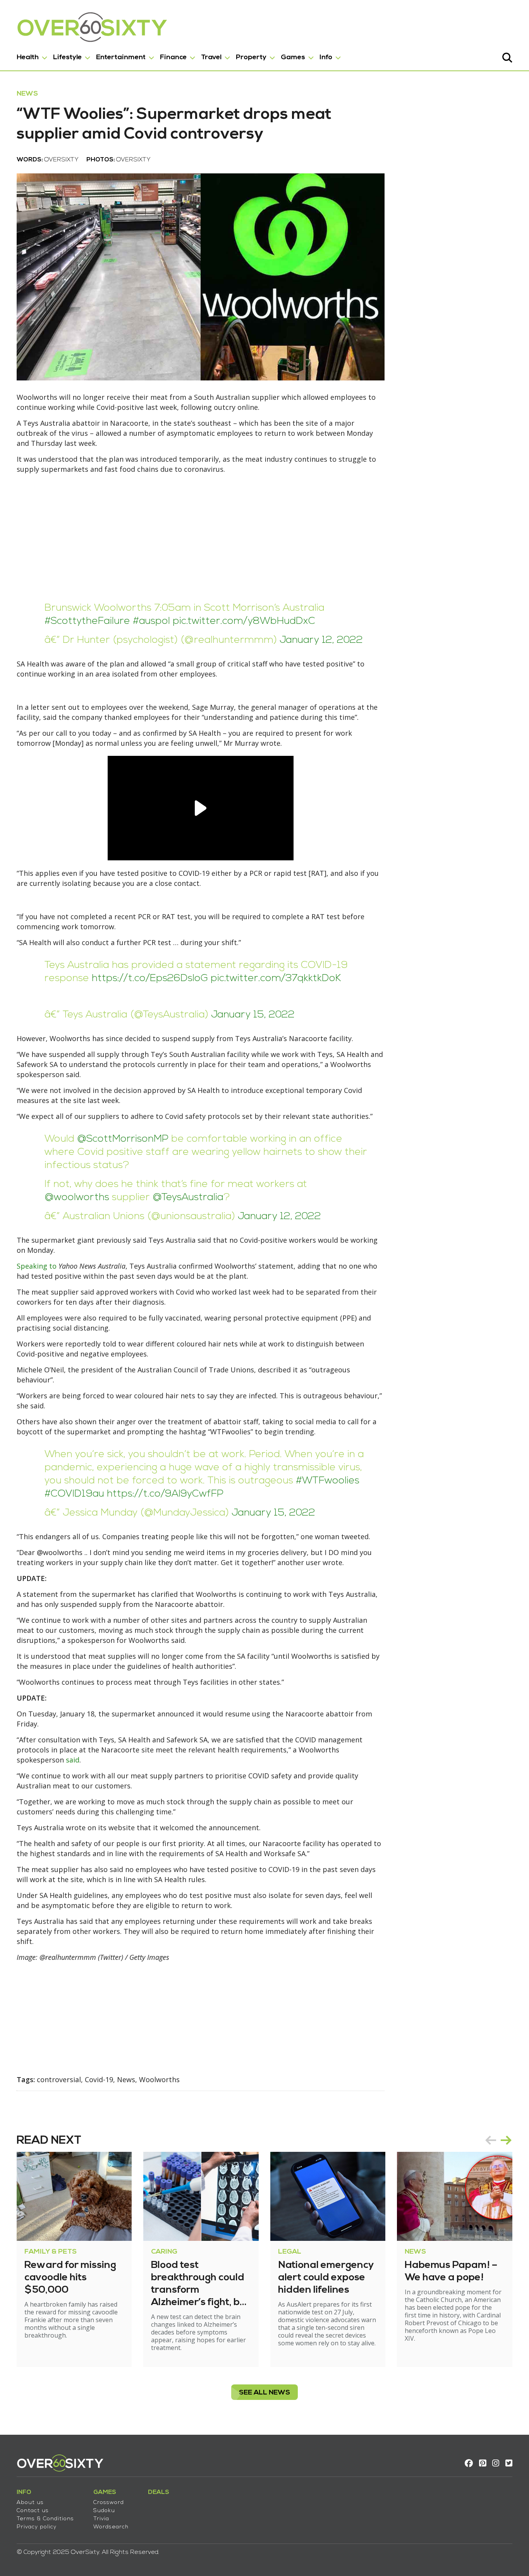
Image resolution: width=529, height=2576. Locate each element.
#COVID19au (74, 1494)
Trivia (101, 2519)
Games (293, 57)
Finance (173, 57)
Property (251, 57)
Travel (211, 57)
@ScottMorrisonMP (123, 1139)
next (506, 2140)
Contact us (33, 2511)
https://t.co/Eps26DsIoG (150, 979)
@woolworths (77, 1198)
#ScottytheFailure (87, 621)
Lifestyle (67, 57)
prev (491, 2140)
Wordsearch (111, 2527)
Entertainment (121, 57)
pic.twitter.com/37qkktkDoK (276, 979)
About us (30, 2503)
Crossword (109, 2503)
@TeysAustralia (188, 1198)
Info (326, 57)
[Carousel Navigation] (498, 2140)
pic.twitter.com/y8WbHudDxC (244, 621)
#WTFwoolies (328, 1481)
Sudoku (104, 2511)
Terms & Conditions (45, 2519)
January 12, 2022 (321, 640)
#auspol (151, 621)
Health (28, 57)
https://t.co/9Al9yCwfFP (165, 1494)
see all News (264, 2393)
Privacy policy (37, 2527)
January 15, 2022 (253, 1015)
